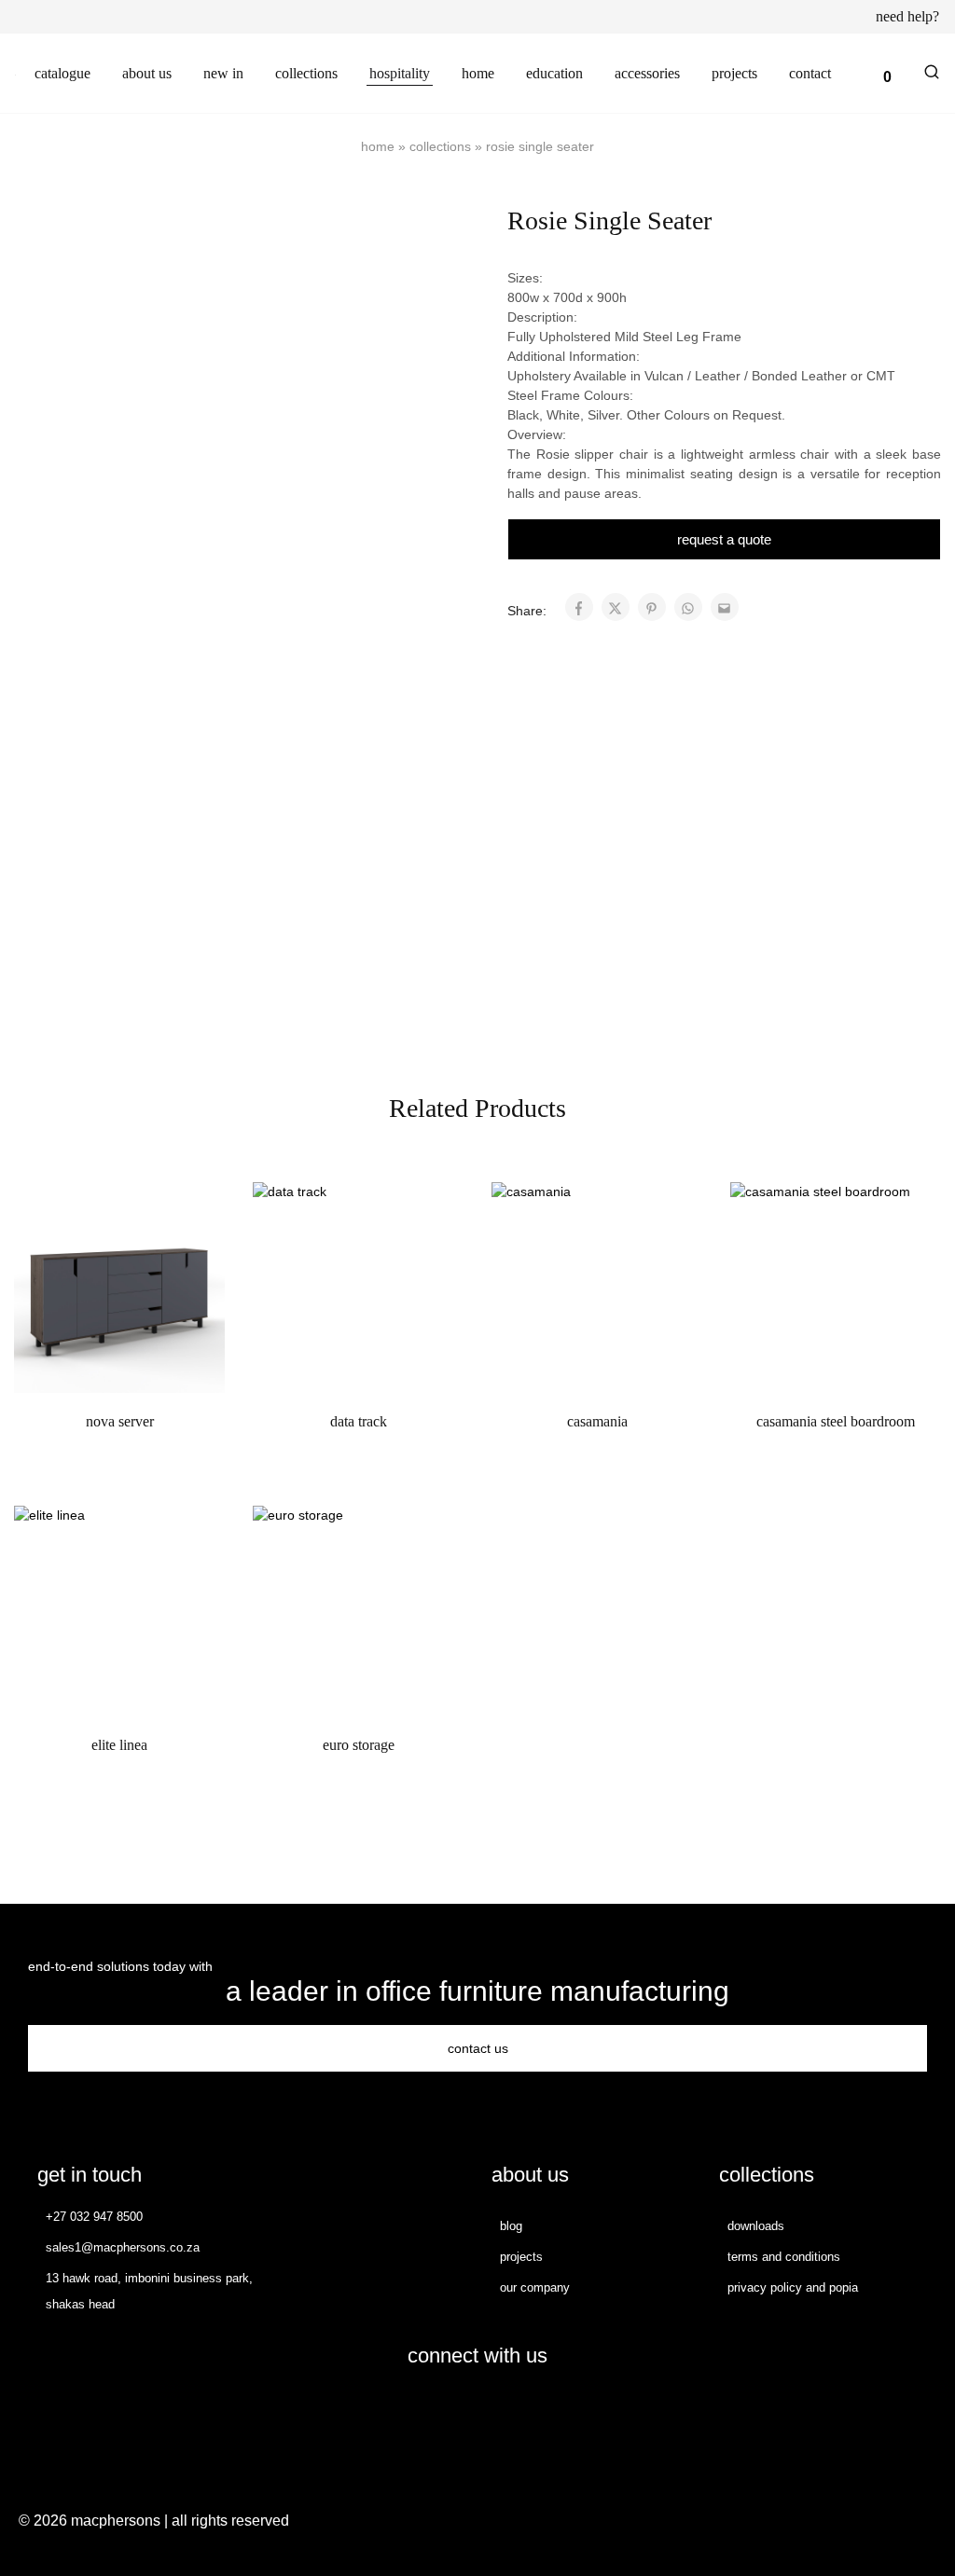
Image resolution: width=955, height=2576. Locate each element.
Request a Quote (724, 539)
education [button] (554, 73)
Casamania (597, 1421)
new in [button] (223, 73)
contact (810, 73)
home (478, 73)
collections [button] (306, 73)
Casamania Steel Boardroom (836, 1421)
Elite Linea (119, 1745)
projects (734, 73)
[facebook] (459, 2408)
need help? (907, 17)
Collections (440, 146)
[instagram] (496, 2408)
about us (147, 73)
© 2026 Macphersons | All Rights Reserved (154, 2521)
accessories (647, 73)
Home (378, 146)
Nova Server (120, 1421)
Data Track (359, 1421)
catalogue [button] (62, 73)
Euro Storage (359, 1745)
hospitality (400, 73)
